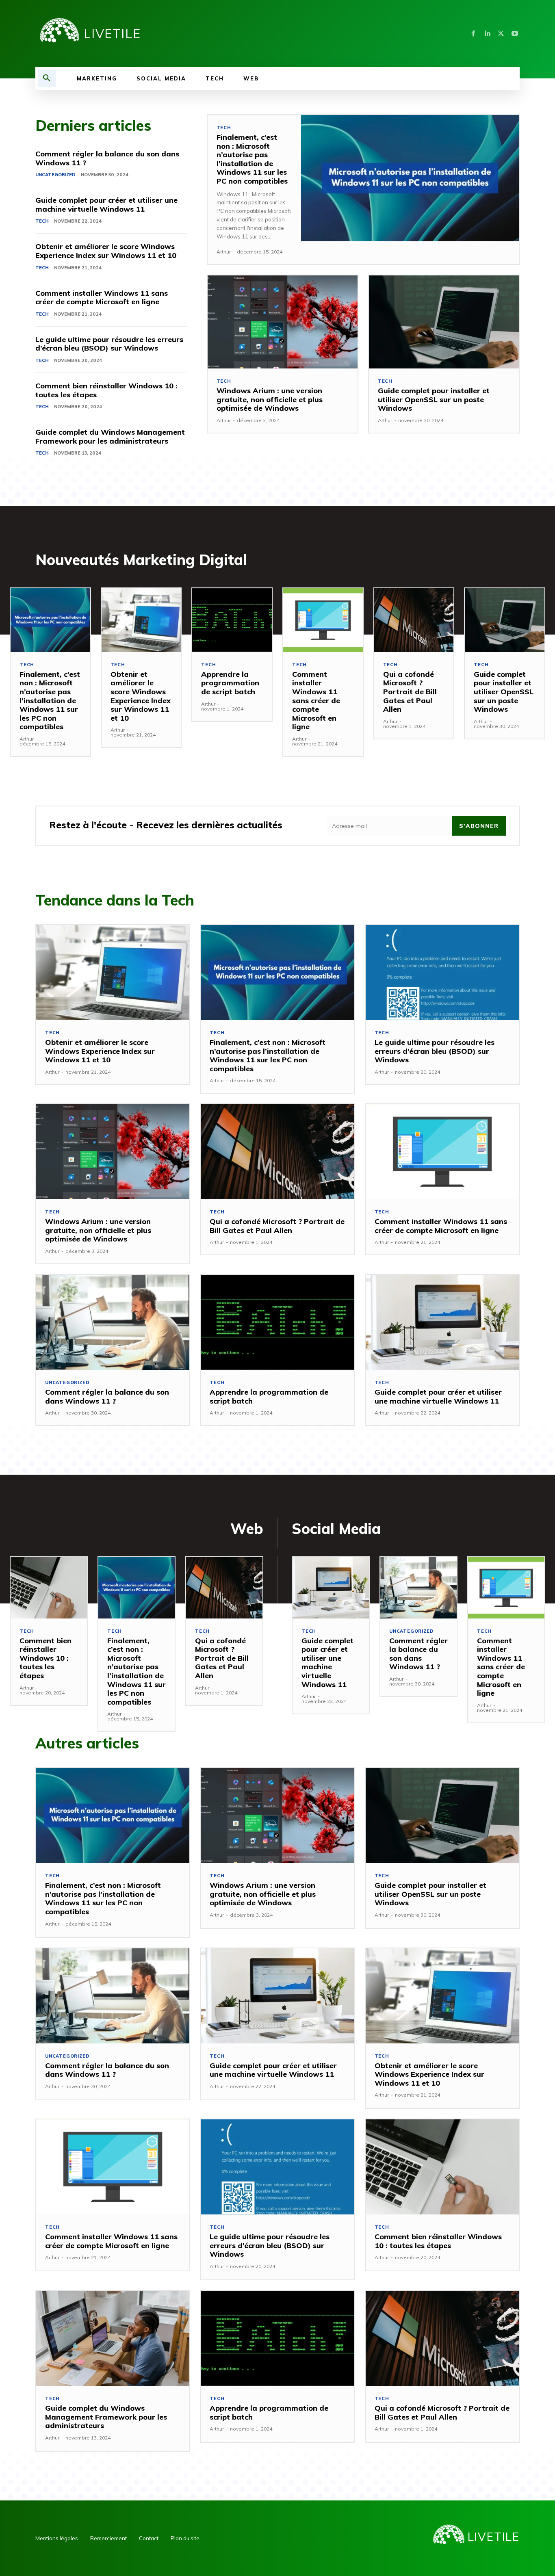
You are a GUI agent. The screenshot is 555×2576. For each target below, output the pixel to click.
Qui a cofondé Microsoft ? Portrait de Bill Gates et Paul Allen (410, 692)
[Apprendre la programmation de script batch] (232, 620)
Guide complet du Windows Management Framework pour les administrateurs (110, 437)
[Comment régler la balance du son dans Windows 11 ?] (113, 1322)
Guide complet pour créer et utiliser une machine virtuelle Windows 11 (106, 205)
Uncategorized (55, 175)
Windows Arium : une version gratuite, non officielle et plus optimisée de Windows (270, 399)
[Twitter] (501, 34)
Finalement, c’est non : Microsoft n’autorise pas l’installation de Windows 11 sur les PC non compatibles (252, 159)
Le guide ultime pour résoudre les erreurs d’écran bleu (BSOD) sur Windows (109, 344)
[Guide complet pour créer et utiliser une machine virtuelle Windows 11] (442, 1322)
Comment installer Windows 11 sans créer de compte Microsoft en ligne (102, 298)
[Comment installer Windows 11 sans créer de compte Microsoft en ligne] (323, 620)
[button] (47, 78)
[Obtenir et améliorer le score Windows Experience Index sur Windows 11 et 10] (141, 620)
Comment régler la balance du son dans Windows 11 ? (107, 158)
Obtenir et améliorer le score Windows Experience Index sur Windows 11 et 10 (106, 251)
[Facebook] (473, 34)
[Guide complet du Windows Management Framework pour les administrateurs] (113, 2338)
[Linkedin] (487, 34)
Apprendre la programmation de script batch (230, 683)
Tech (42, 221)
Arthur (224, 252)
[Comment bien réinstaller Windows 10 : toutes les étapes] (49, 1588)
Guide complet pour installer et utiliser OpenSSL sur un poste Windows (434, 399)
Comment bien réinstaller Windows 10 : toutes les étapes (106, 390)
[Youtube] (515, 34)
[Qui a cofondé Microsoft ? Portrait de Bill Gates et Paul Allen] (414, 620)
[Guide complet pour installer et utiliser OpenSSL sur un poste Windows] (444, 322)
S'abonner (479, 826)
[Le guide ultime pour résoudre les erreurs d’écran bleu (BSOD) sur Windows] (442, 973)
